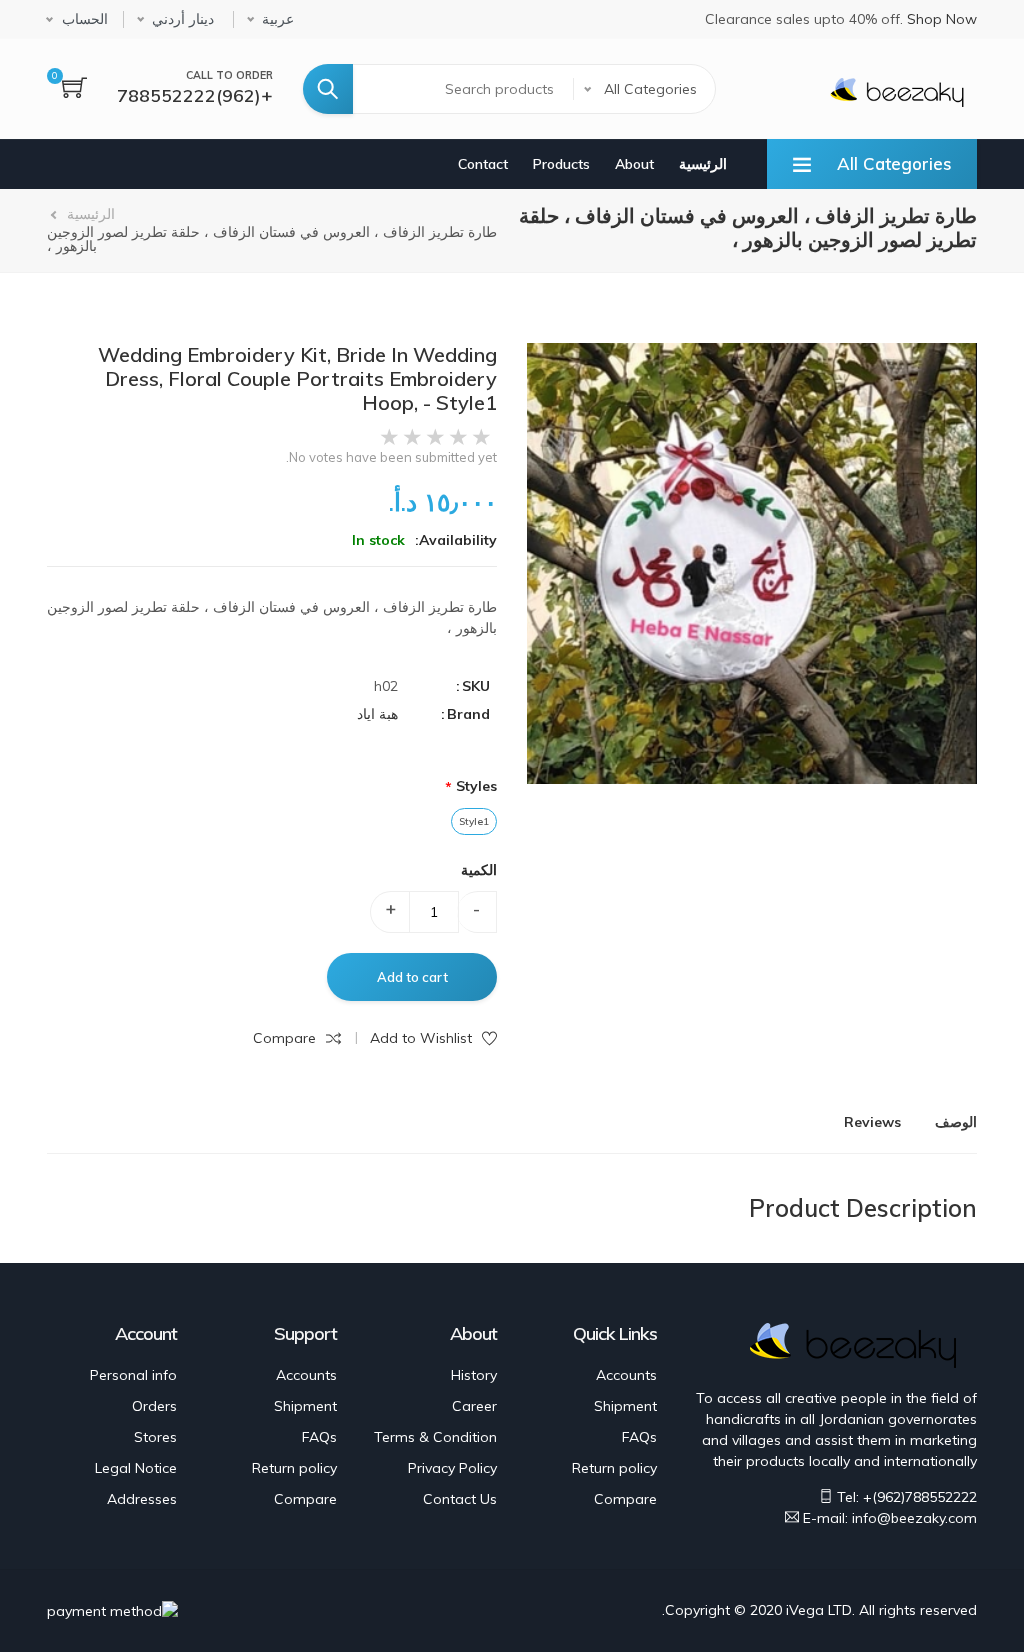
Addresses (142, 1499)
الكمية (479, 870)
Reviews (872, 1122)
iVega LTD (819, 1610)
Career (474, 1406)
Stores (155, 1437)
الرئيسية (703, 164)
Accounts (626, 1375)
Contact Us (460, 1499)
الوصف (956, 1122)
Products (561, 164)
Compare (625, 1499)
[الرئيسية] (897, 90)
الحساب (85, 19)
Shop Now (942, 19)
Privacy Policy (452, 1468)
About (634, 164)
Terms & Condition (435, 1437)
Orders (154, 1406)
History (474, 1375)
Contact (483, 164)
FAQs (639, 1437)
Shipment (625, 1406)
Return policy (614, 1468)
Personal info (133, 1375)
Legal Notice (136, 1468)
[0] (74, 89)
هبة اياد (377, 714)
